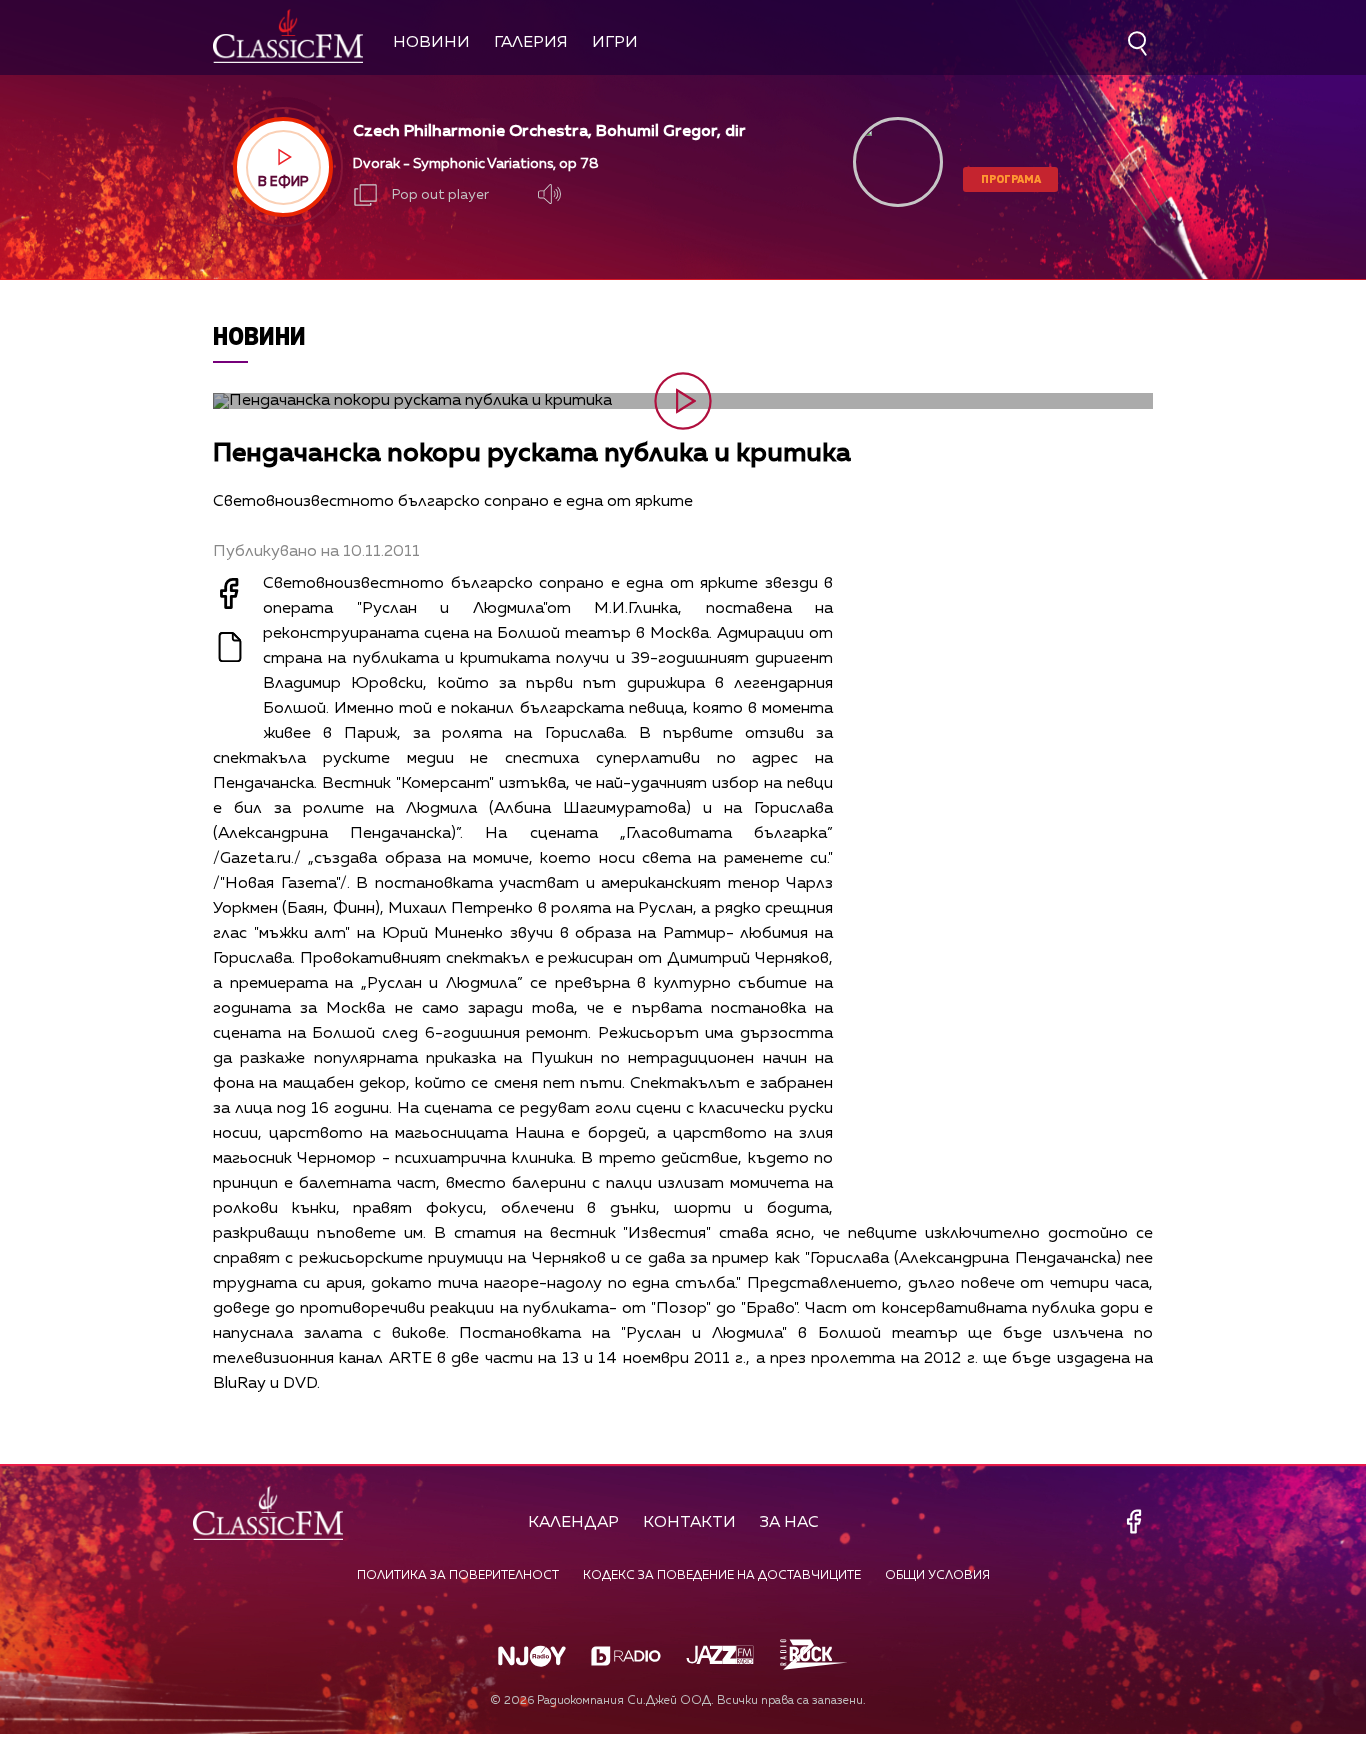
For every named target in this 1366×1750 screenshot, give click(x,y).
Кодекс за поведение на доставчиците (722, 1576)
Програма (1011, 178)
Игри (615, 43)
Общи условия (937, 1576)
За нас (789, 1523)
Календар (573, 1523)
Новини (431, 43)
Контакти (689, 1523)
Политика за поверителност (458, 1576)
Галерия (531, 43)
